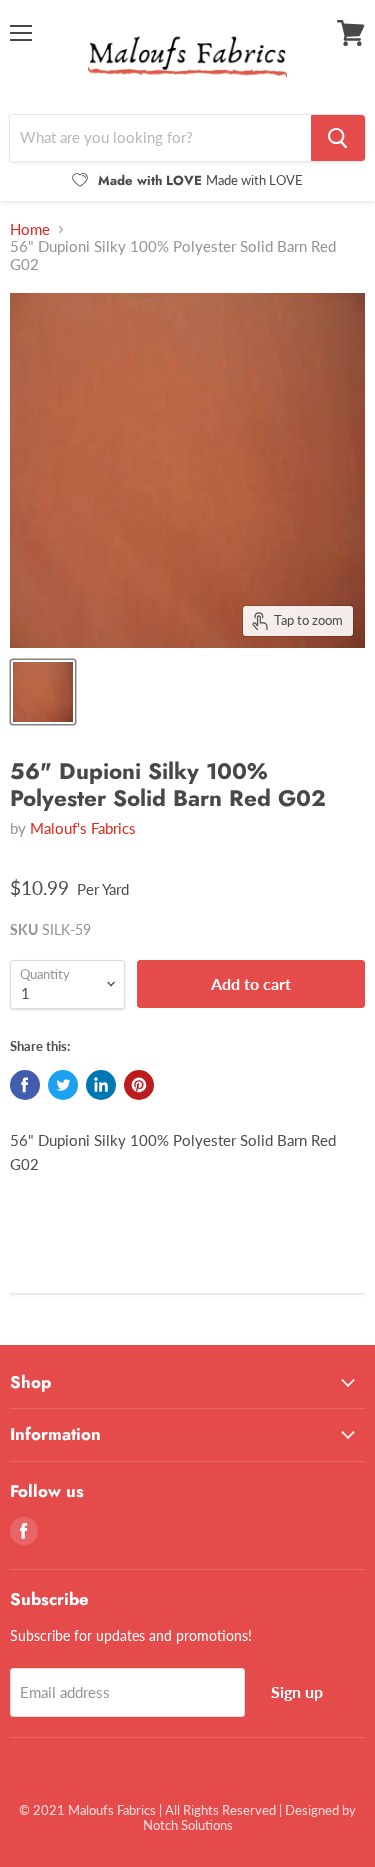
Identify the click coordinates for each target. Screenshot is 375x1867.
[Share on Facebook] (25, 1085)
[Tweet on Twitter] (63, 1085)
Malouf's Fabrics (83, 828)
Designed (312, 1810)
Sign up (297, 1691)
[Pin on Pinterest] (139, 1085)
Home (30, 229)
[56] (43, 692)
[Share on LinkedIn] (101, 1085)
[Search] (338, 138)
